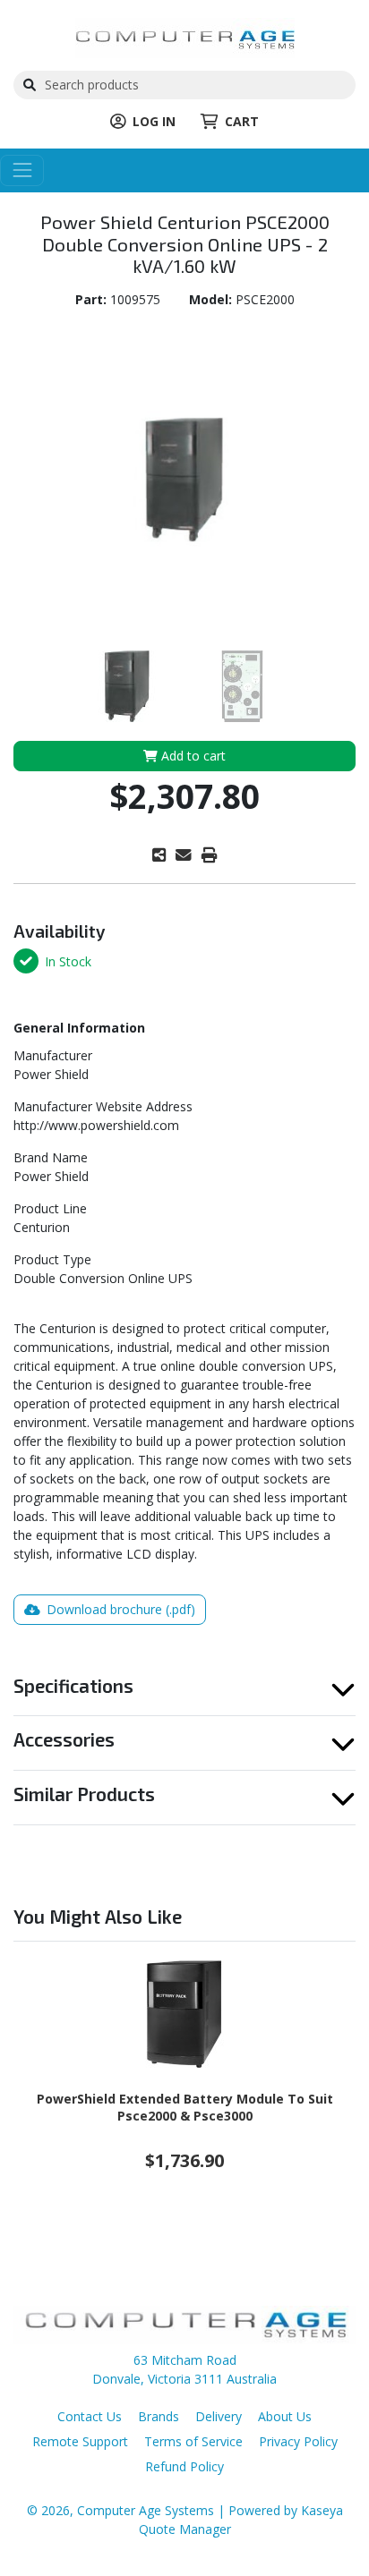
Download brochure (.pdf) (119, 1609)
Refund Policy (184, 2466)
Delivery (219, 2416)
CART (242, 121)
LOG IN (154, 121)
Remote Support (80, 2441)
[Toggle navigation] (22, 170)
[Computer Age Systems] (185, 36)
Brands (159, 2416)
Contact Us (90, 2416)
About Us (285, 2416)
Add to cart (192, 756)
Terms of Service (193, 2441)
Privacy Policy (298, 2441)
